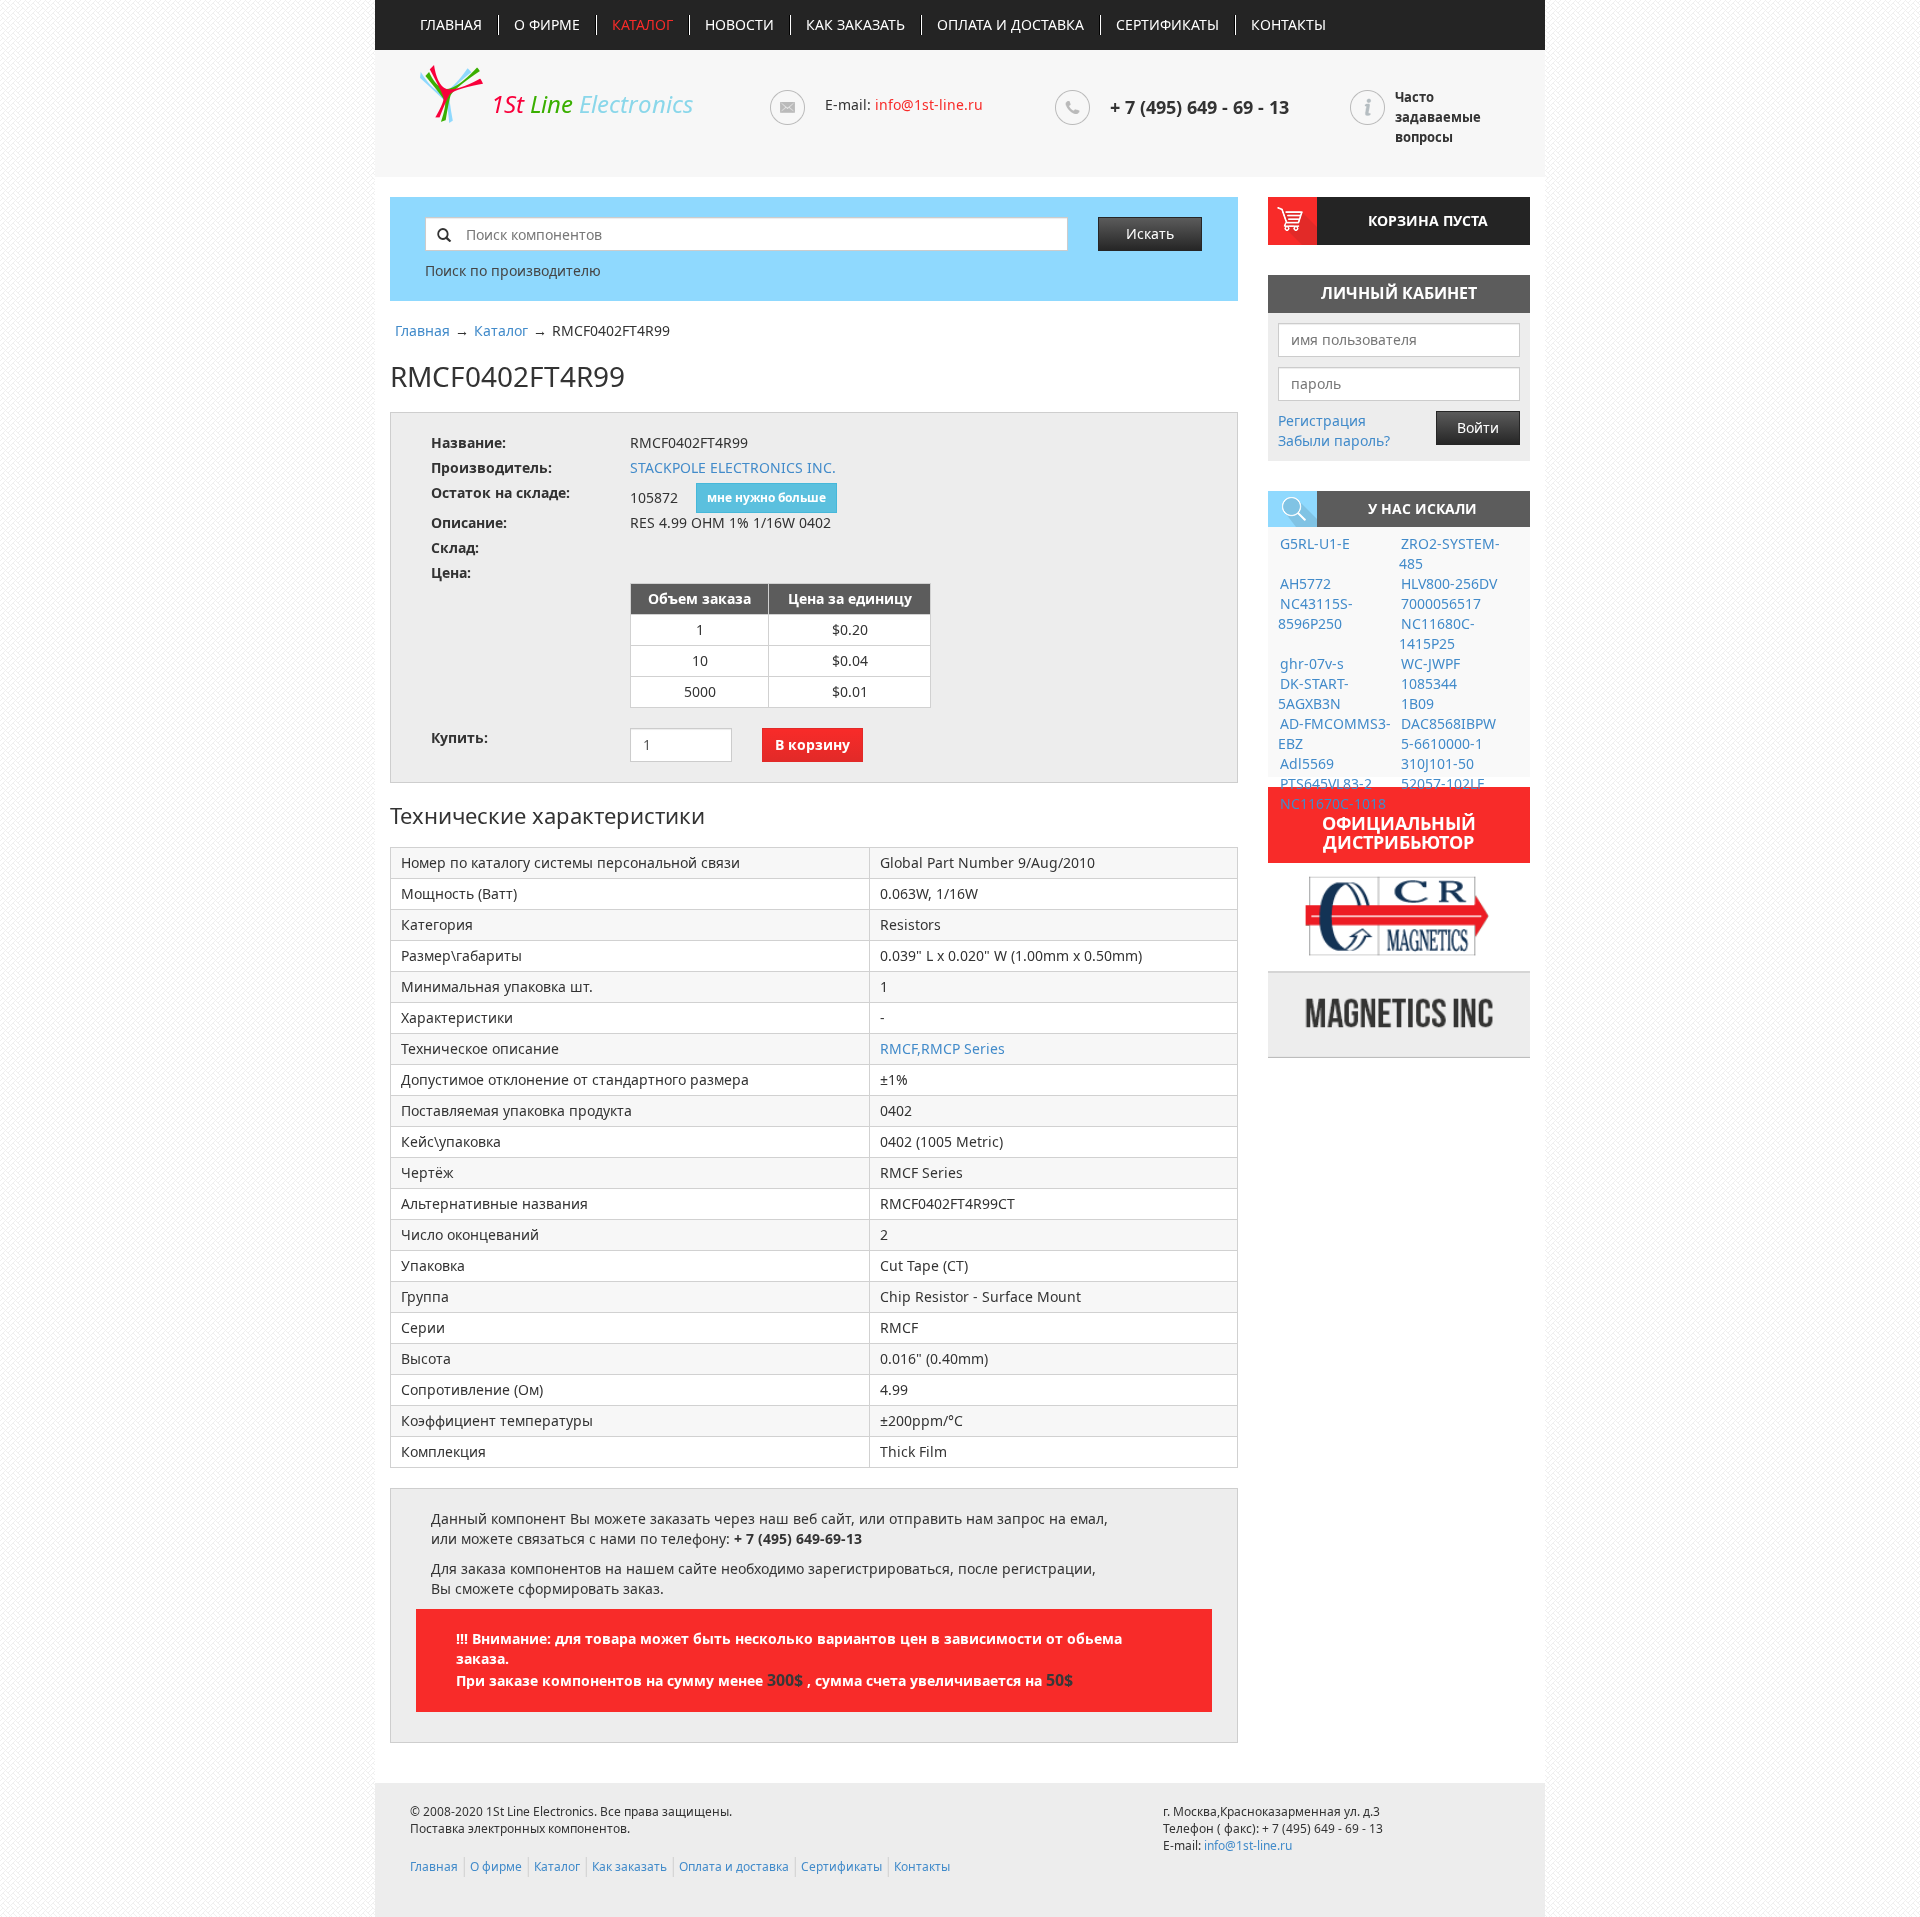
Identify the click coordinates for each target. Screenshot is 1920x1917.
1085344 (1429, 683)
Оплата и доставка (1010, 24)
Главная (451, 24)
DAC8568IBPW (1448, 723)
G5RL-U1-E (1315, 543)
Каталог (642, 24)
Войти (1478, 427)
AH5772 (1305, 583)
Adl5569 (1307, 763)
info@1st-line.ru (929, 104)
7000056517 (1441, 603)
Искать (1150, 233)
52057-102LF (1442, 783)
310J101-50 (1437, 763)
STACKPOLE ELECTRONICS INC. (733, 467)
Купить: (459, 737)
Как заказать (855, 24)
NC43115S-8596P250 (1315, 613)
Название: (468, 442)
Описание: (469, 522)
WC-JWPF (1430, 663)
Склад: (455, 547)
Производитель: (491, 467)
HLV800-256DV (1449, 583)
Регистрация (1322, 420)
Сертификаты (1167, 24)
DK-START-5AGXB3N (1313, 693)
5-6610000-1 (1442, 743)
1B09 (1417, 703)
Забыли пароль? (1334, 440)
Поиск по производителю (513, 270)
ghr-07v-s (1312, 663)
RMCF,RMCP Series (942, 1048)
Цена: (451, 572)
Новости (739, 24)
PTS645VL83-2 (1326, 783)
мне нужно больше (766, 497)
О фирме (547, 24)
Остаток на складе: (500, 492)
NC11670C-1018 (1333, 803)
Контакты (1288, 24)
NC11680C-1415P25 (1437, 633)
